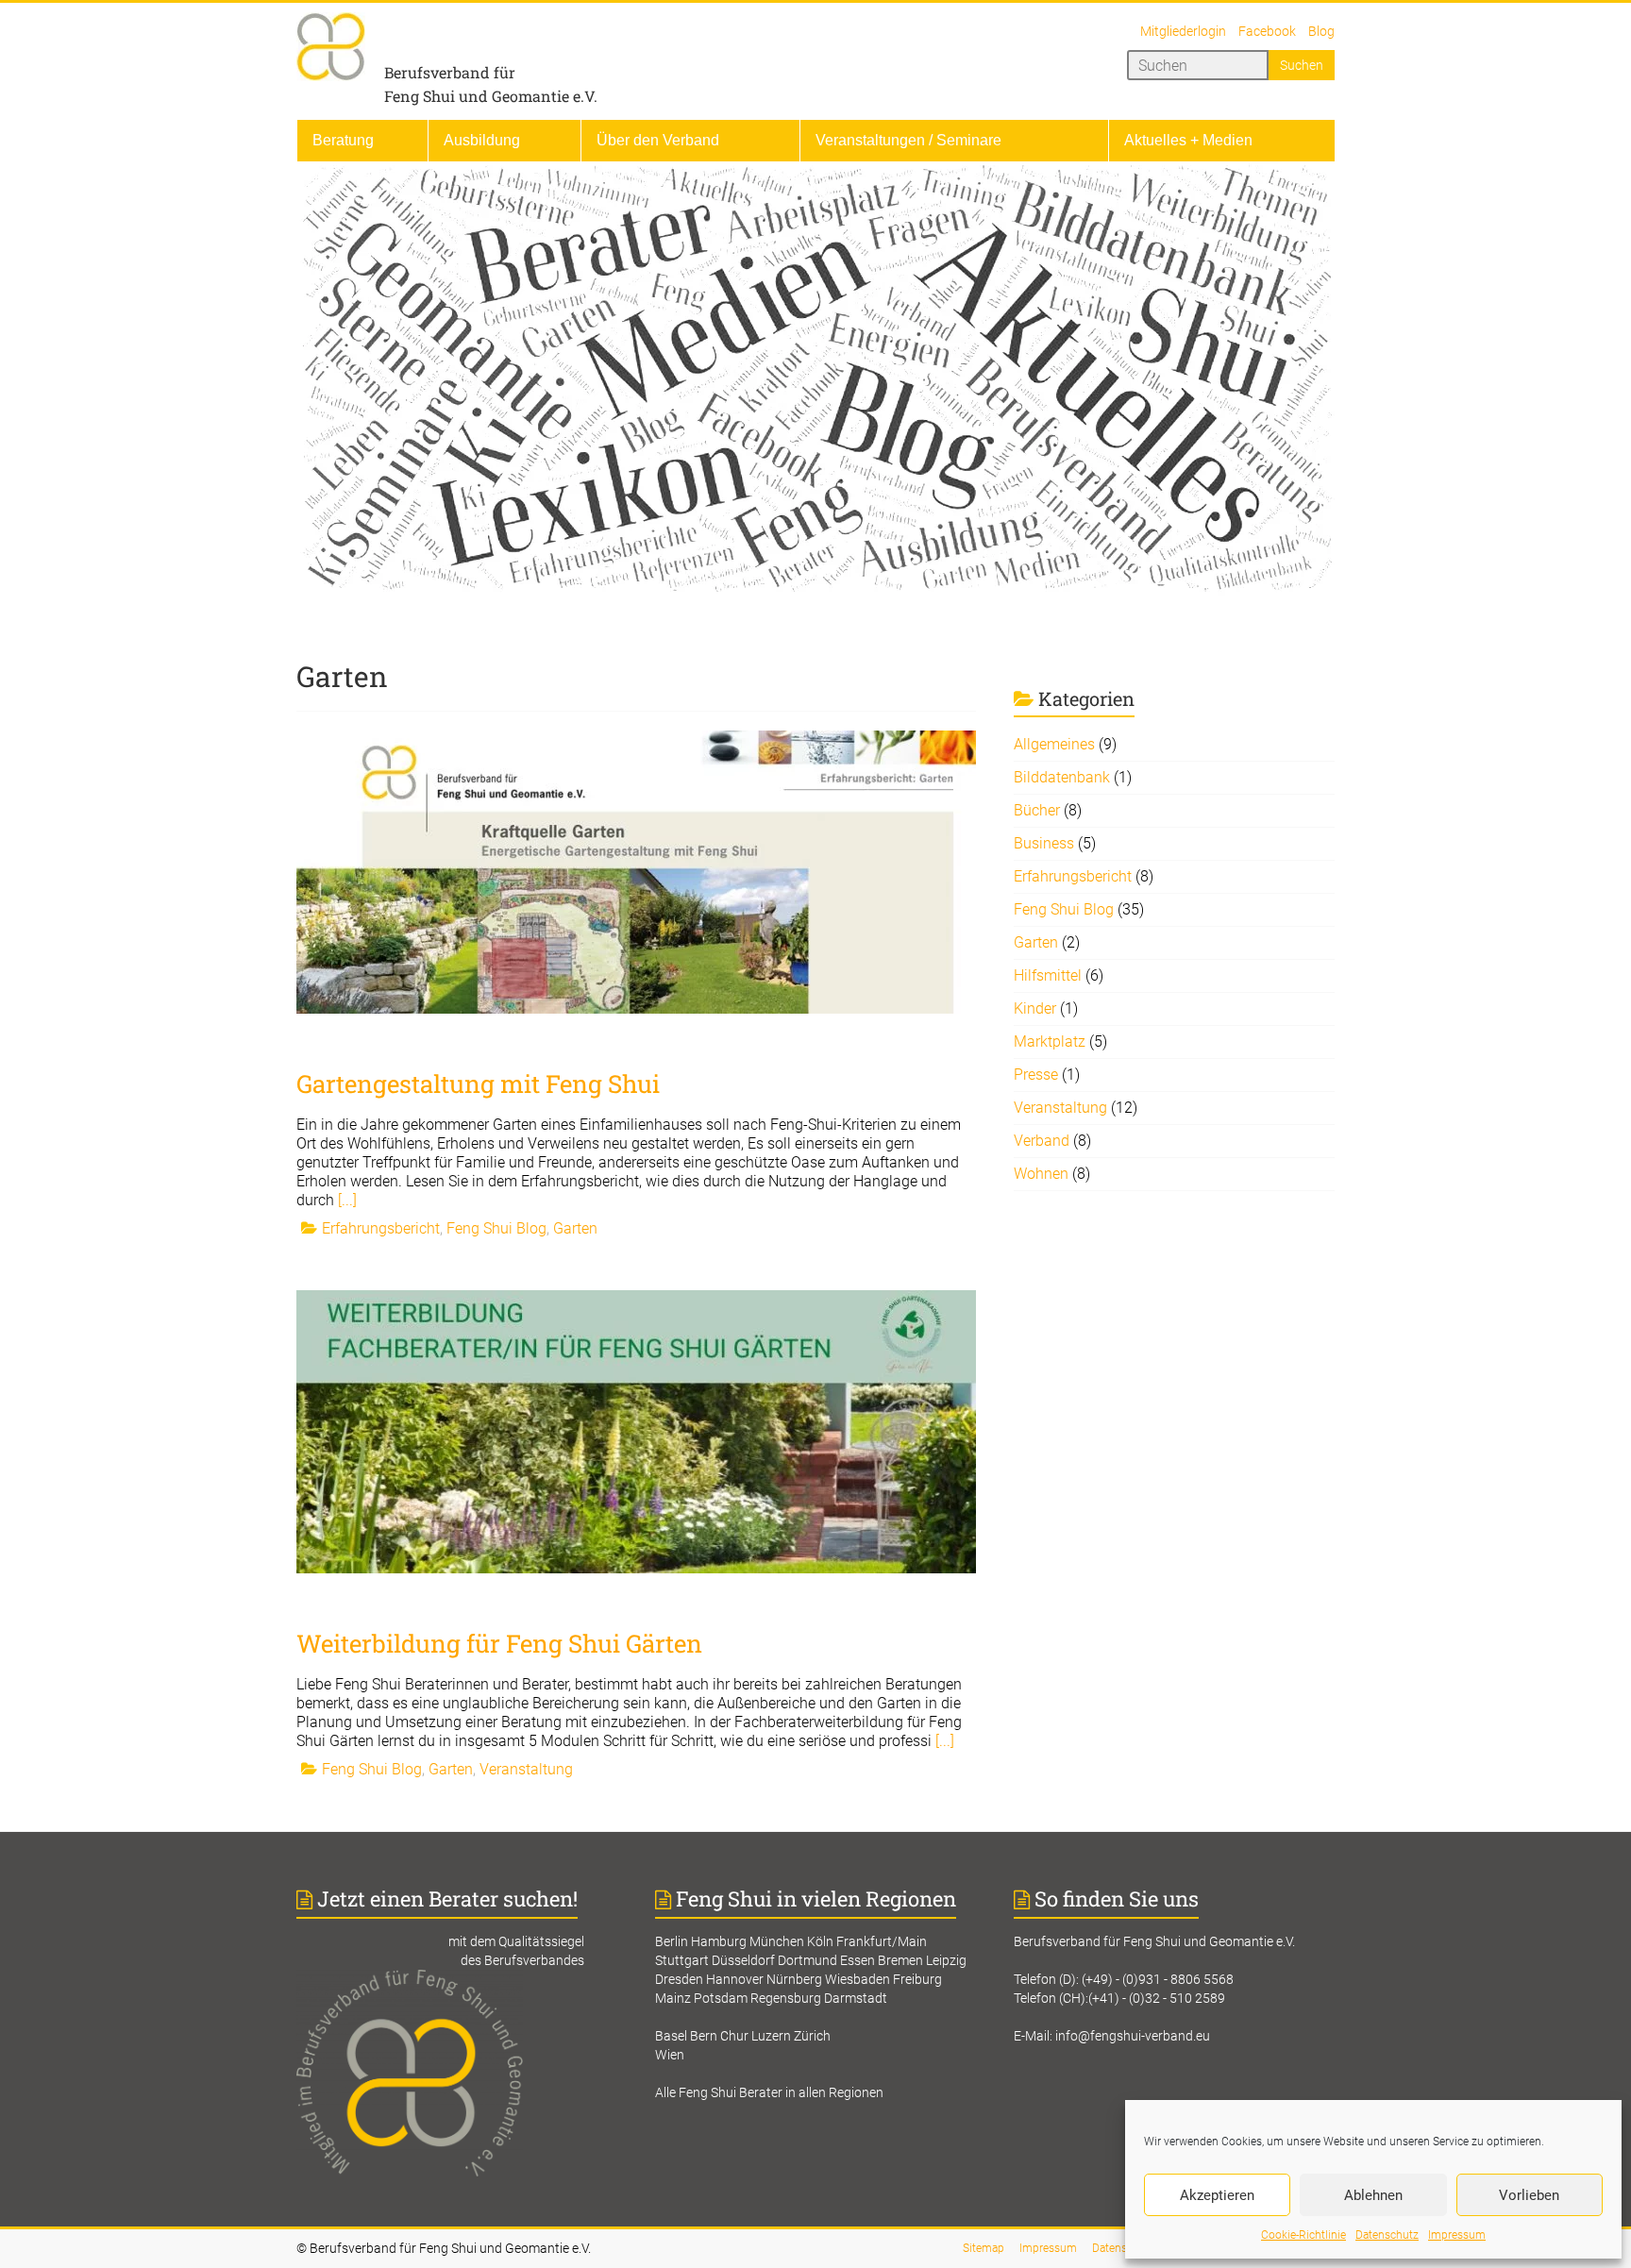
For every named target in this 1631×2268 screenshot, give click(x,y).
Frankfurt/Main (882, 1941)
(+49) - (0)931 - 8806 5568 (1158, 1979)
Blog (1321, 31)
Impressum (1457, 2235)
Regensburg (786, 1998)
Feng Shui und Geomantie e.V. (491, 96)
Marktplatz (1050, 1042)
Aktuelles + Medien (1188, 140)
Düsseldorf (743, 1960)
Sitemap (984, 2248)
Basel (671, 2036)
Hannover (735, 1979)
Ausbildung (482, 140)
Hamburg (719, 1941)
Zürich (812, 2036)
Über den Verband (658, 140)
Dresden (679, 1979)
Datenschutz (1387, 2235)
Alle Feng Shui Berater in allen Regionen (769, 2092)
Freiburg (917, 1979)
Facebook (1267, 31)
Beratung (343, 140)
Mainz (673, 1998)
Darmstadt (856, 1998)
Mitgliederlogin (1183, 31)
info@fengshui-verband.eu (1133, 2036)
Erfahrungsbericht (381, 1228)
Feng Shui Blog (496, 1228)
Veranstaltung (526, 1769)
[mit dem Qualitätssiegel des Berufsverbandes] (457, 1979)
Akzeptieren (1217, 2195)
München (777, 1941)
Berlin (672, 1941)
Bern (704, 2036)
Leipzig (946, 1960)
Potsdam (721, 1998)
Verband (1042, 1141)
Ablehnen (1373, 2195)
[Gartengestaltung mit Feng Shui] (636, 739)
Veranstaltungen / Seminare (908, 140)
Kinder (1035, 1008)
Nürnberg (794, 1979)
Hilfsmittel (1048, 975)
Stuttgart (682, 1960)
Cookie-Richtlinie (1303, 2235)
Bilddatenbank (1062, 777)
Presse (1036, 1075)
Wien (670, 2055)
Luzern (771, 2036)
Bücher (1037, 810)
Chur (734, 2036)
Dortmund (807, 1960)
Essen (858, 1960)
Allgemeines (1054, 744)
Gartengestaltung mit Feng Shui (478, 1084)
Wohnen (1041, 1174)
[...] (347, 1200)
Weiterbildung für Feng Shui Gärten (499, 1643)
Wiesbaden (858, 1979)
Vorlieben (1529, 2195)
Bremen (900, 1960)
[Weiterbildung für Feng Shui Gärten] (636, 1299)
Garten (575, 1228)
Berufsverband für (450, 72)
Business (1044, 843)
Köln (820, 1941)
